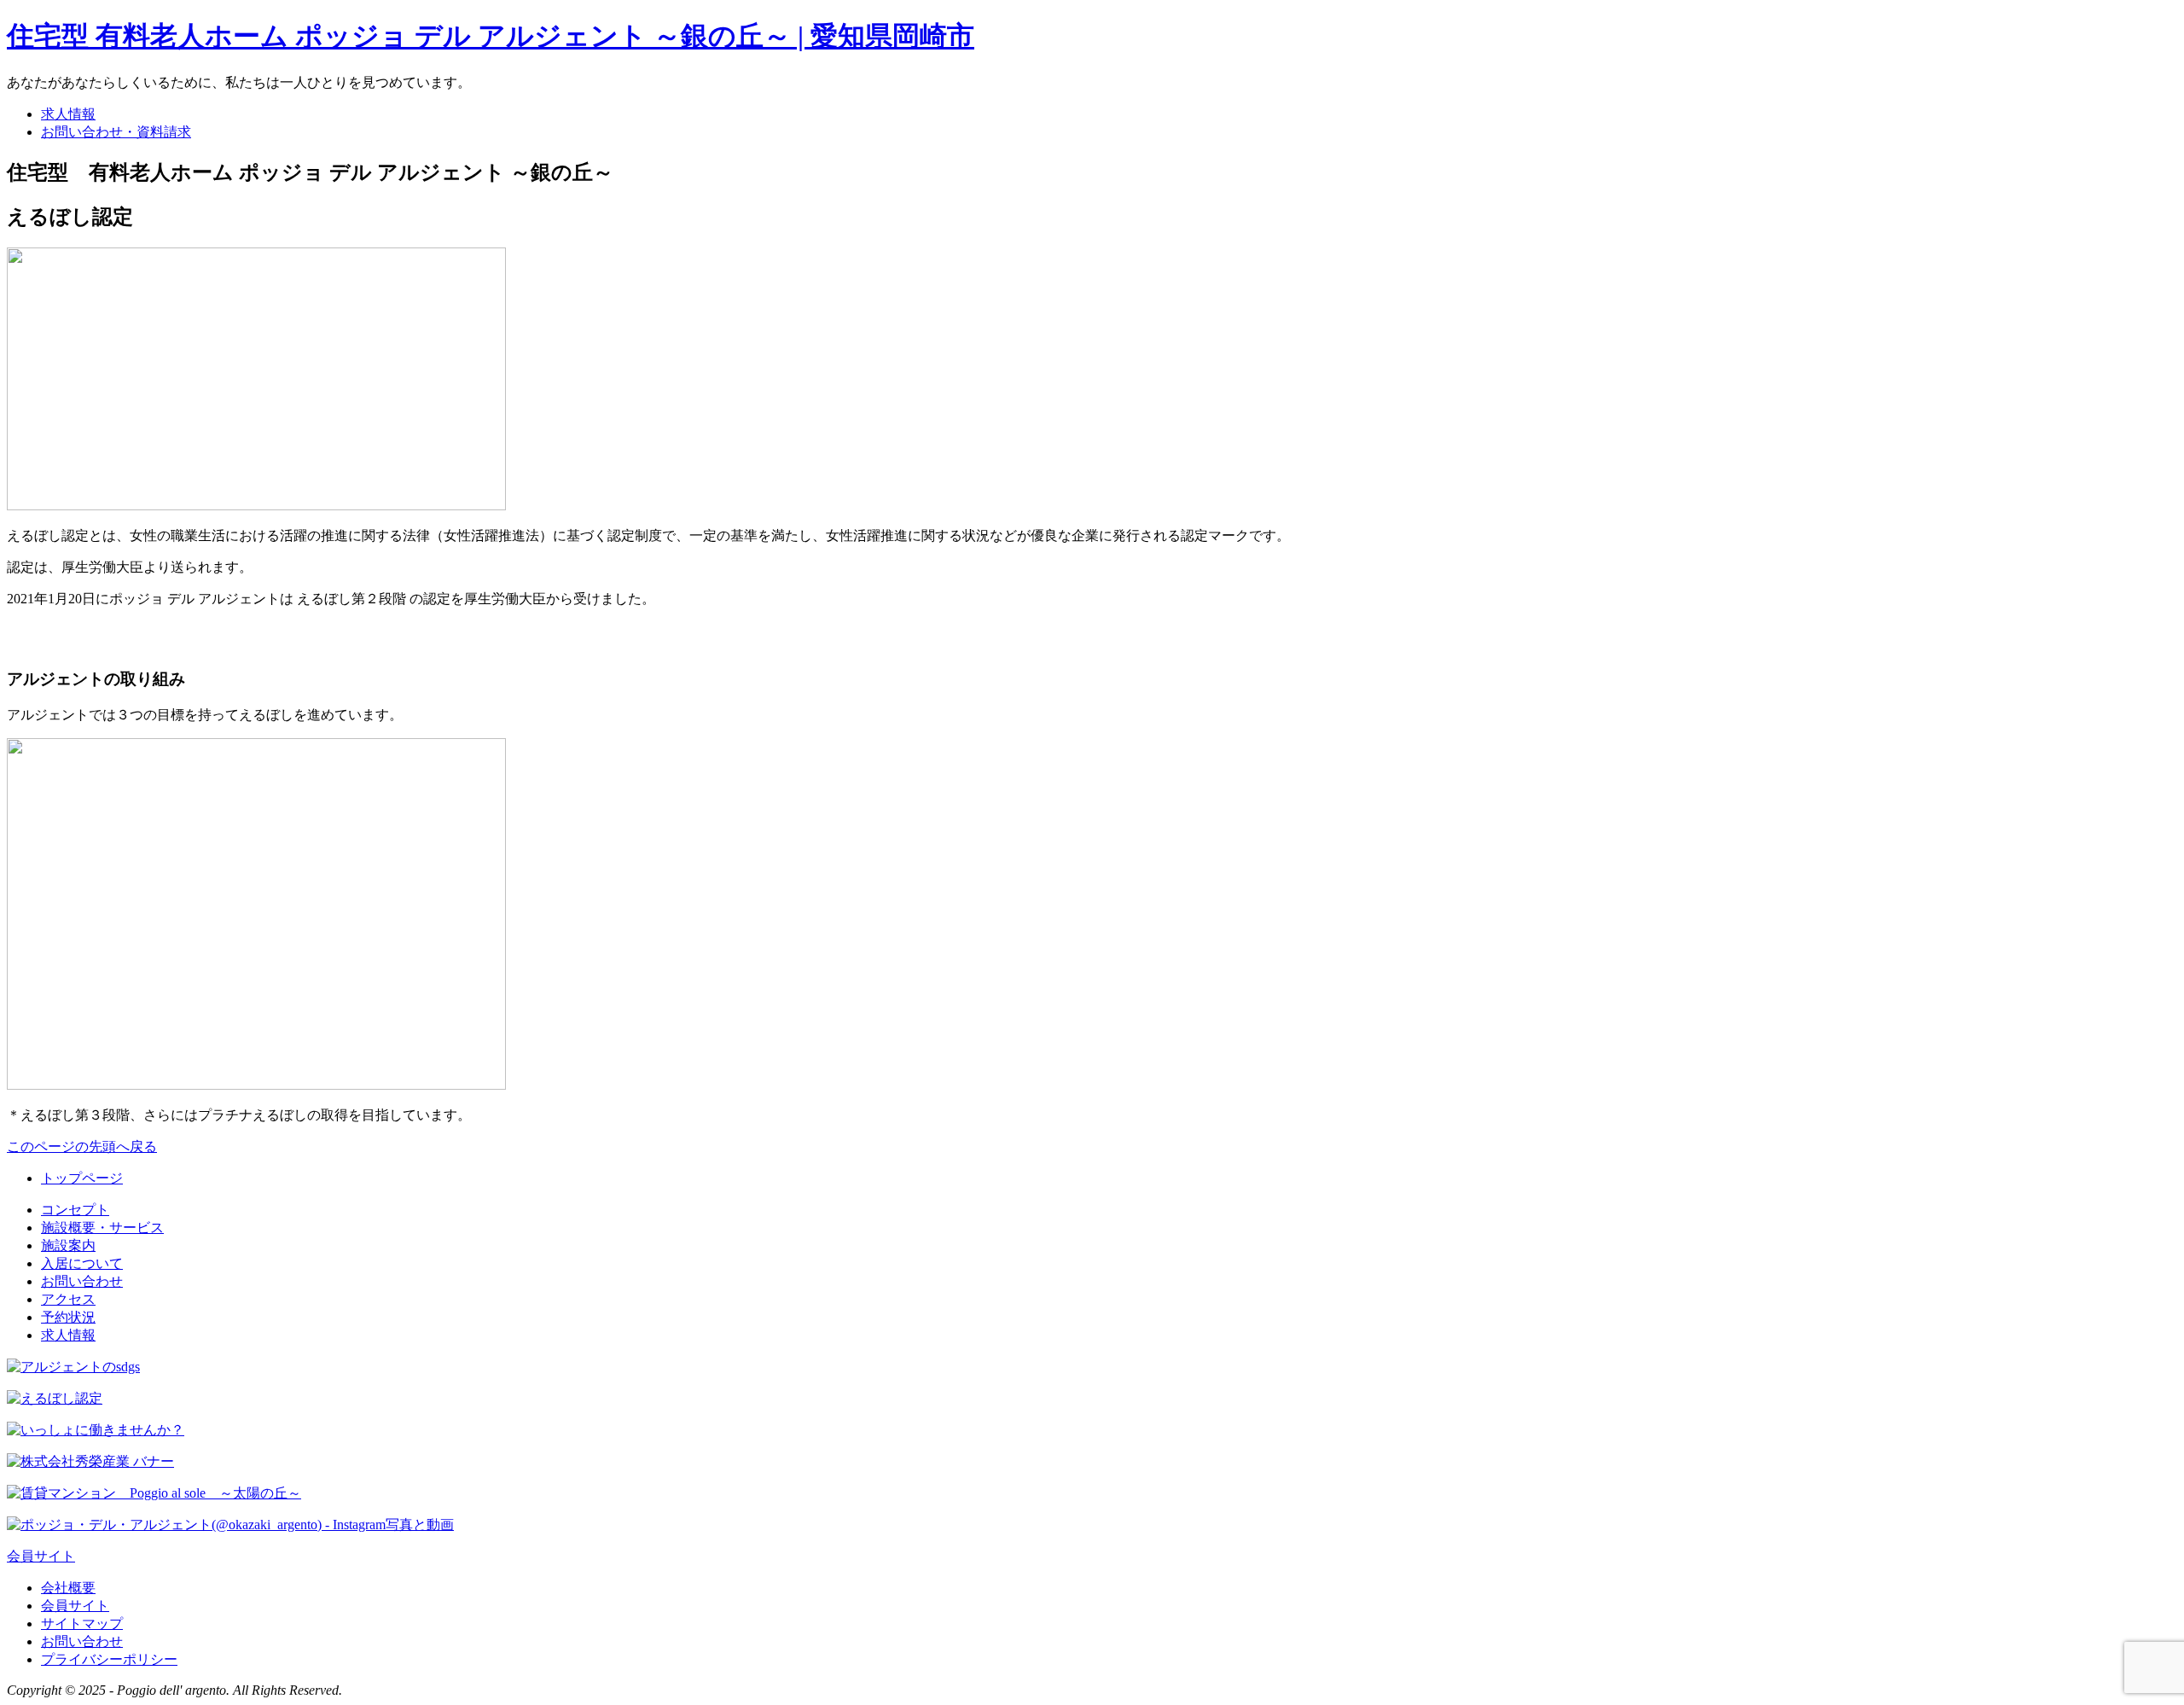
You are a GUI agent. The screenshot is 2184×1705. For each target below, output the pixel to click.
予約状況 (68, 1317)
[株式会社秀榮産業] (90, 1461)
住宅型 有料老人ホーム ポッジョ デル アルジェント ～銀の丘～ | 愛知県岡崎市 (491, 36)
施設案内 (68, 1245)
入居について (82, 1263)
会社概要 (68, 1588)
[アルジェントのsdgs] (73, 1367)
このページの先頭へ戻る (82, 1146)
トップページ (82, 1178)
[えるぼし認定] (55, 1398)
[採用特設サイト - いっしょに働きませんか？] (96, 1430)
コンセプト (75, 1210)
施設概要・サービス (102, 1228)
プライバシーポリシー (109, 1659)
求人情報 (68, 114)
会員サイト (41, 1556)
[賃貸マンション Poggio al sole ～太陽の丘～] (154, 1493)
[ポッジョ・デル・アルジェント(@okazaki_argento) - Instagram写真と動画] (230, 1525)
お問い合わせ (82, 1281)
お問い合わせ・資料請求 (116, 132)
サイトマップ (82, 1624)
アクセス (68, 1299)
